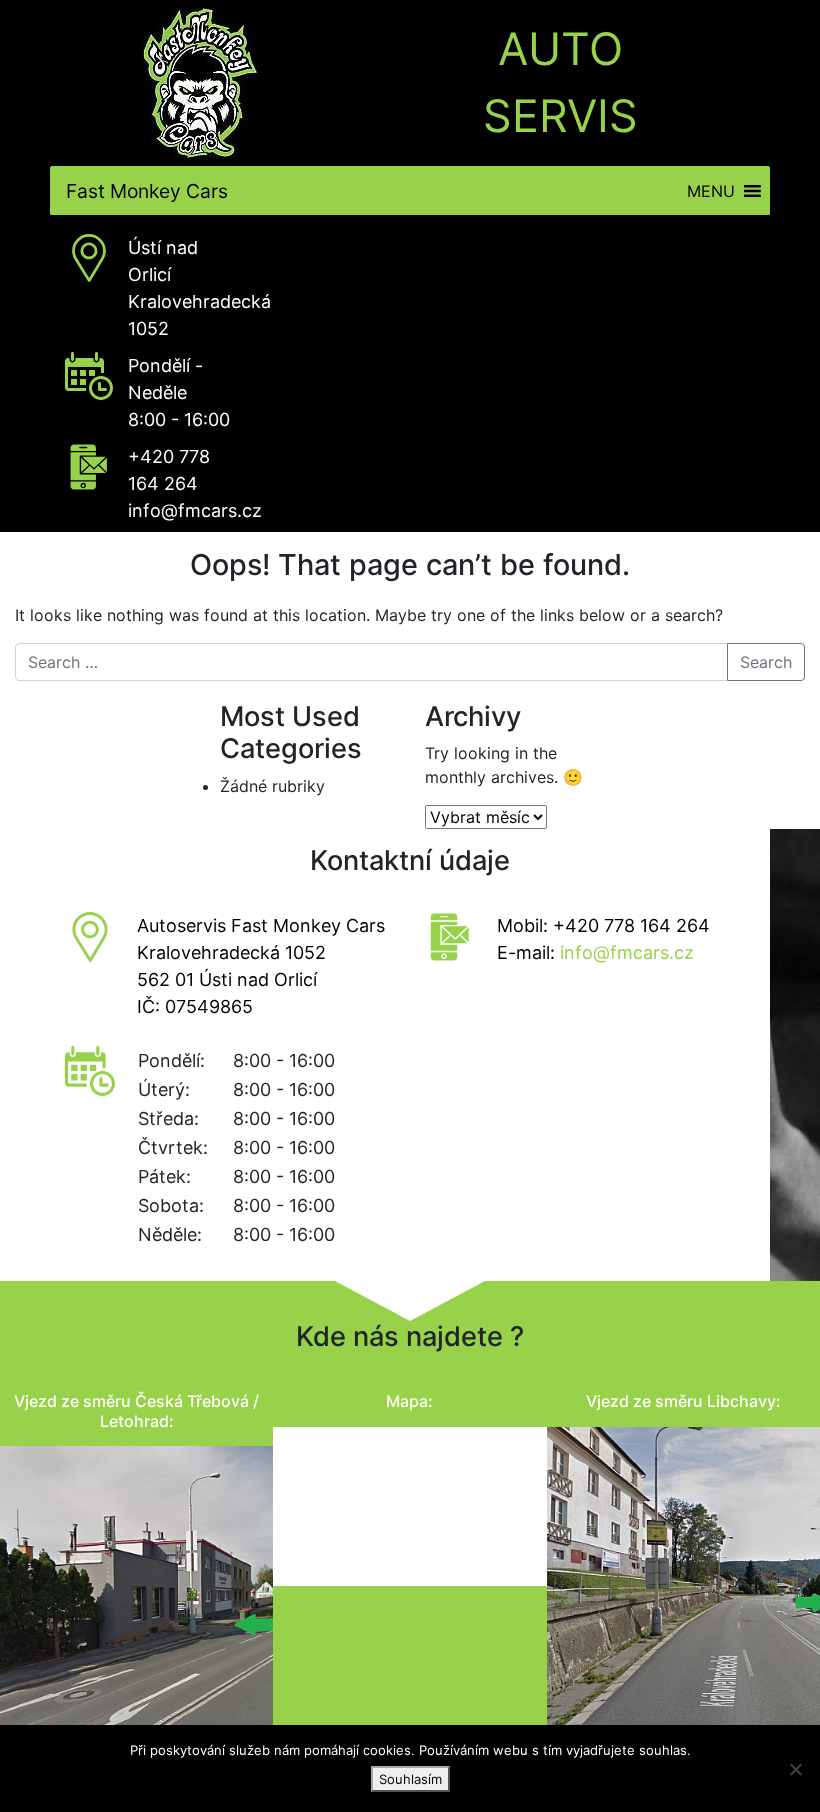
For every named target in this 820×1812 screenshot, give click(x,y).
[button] (711, 190)
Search (766, 662)
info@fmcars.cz (195, 510)
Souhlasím (410, 1779)
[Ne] (795, 1769)
